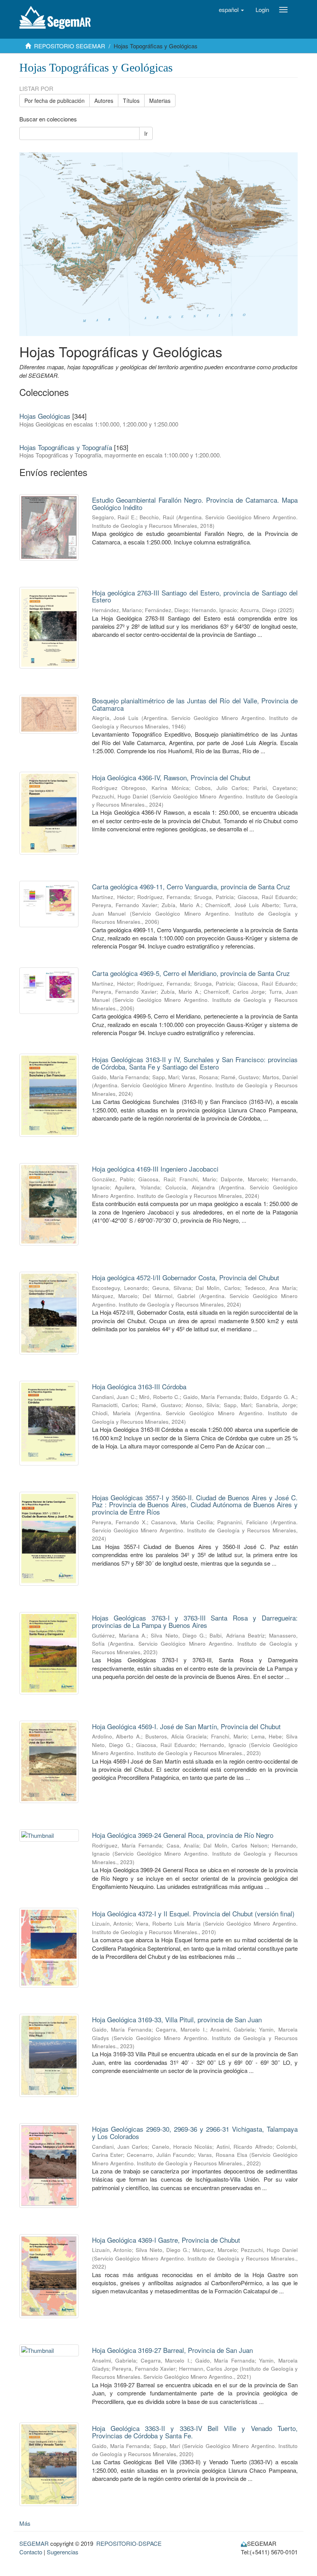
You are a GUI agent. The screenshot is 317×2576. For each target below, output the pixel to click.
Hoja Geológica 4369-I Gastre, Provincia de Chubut (166, 2240)
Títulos (131, 101)
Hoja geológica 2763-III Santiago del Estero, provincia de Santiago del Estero (195, 596)
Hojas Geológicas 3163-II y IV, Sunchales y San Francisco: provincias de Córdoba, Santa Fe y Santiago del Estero (195, 1063)
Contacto (31, 2552)
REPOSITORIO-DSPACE (129, 2543)
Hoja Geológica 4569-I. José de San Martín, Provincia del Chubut (186, 1726)
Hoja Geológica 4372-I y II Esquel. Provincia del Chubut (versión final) (193, 1913)
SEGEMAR (34, 2543)
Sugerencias (63, 2552)
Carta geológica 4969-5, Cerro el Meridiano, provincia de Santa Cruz (191, 973)
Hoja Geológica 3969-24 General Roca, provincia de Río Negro (183, 1835)
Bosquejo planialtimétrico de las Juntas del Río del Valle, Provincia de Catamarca (195, 704)
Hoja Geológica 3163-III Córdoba (139, 1386)
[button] (231, 10)
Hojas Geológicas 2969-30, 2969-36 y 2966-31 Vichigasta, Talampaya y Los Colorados (195, 2132)
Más (25, 2523)
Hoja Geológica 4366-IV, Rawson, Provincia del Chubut (171, 777)
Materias (160, 101)
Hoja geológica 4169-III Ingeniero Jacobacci (155, 1169)
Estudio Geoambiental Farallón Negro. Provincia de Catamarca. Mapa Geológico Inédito (195, 503)
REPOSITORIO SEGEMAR (70, 46)
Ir (146, 133)
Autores (104, 101)
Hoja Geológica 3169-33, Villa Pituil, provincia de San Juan (177, 2019)
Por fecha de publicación (55, 101)
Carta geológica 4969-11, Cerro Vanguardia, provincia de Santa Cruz (191, 886)
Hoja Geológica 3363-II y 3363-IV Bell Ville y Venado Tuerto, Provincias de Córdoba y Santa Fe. (195, 2432)
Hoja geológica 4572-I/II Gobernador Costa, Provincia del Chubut (186, 1277)
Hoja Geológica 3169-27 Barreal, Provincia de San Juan (172, 2350)
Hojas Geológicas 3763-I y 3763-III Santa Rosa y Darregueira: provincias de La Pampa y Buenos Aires (195, 1621)
